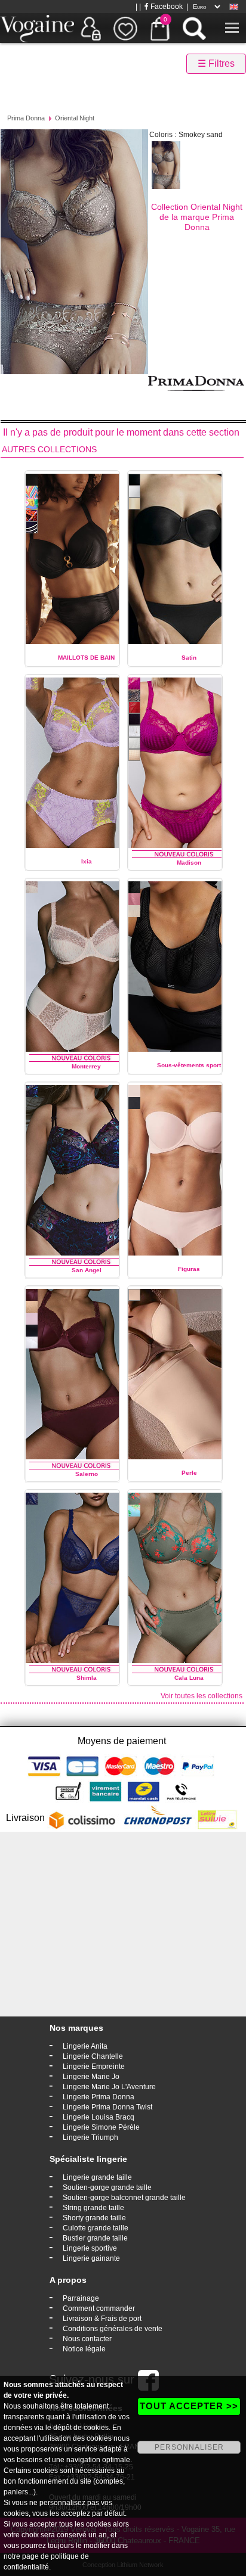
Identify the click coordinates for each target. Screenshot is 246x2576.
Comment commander (99, 2308)
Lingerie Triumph (90, 2137)
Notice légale (84, 2349)
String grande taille (93, 2208)
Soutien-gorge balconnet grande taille (124, 2198)
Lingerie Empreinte (94, 2067)
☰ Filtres (216, 63)
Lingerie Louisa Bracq (99, 2117)
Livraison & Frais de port (102, 2319)
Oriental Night (75, 118)
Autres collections (49, 449)
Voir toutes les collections (202, 1696)
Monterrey (86, 1066)
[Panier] (160, 28)
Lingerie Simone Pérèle (101, 2127)
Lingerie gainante (91, 2258)
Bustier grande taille (95, 2238)
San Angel (87, 1270)
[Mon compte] (91, 28)
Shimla (87, 1678)
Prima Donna (26, 118)
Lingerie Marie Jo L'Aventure (109, 2087)
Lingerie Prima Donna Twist (107, 2107)
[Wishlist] (125, 28)
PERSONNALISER (189, 2447)
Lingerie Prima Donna (99, 2097)
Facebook (166, 7)
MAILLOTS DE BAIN (86, 658)
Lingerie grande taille (97, 2177)
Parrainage (81, 2298)
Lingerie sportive (90, 2248)
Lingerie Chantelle (93, 2056)
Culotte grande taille (96, 2228)
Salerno (87, 1474)
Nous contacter (87, 2339)
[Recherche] (194, 28)
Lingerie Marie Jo (91, 2077)
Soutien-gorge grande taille (107, 2187)
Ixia (87, 861)
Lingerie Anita (85, 2046)
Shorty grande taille (94, 2218)
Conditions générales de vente (113, 2329)
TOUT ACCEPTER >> (189, 2406)
